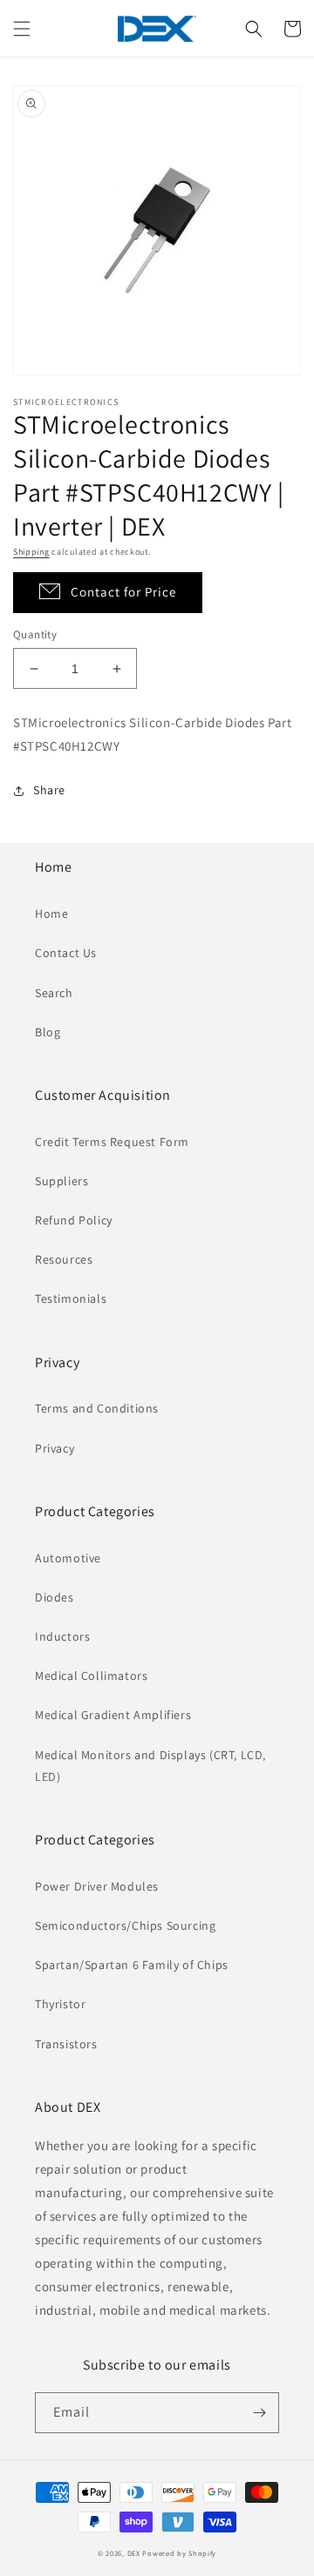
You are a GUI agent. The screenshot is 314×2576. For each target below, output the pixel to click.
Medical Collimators (91, 1676)
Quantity (35, 634)
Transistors (66, 2044)
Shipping (31, 552)
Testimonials (71, 1298)
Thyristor (60, 2004)
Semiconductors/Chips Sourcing (125, 1925)
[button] (22, 29)
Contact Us (66, 953)
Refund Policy (74, 1220)
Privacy (55, 1448)
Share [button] (49, 790)
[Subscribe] (259, 2413)
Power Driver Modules (97, 1886)
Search (54, 993)
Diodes (55, 1597)
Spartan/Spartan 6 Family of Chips (132, 1965)
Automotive (68, 1558)
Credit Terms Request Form (112, 1142)
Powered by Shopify (179, 2553)
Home (51, 914)
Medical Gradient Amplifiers (113, 1715)
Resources (64, 1259)
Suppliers (61, 1181)
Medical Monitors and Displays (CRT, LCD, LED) (150, 1766)
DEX (134, 2553)
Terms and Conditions (97, 1408)
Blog (48, 1032)
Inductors (62, 1636)
